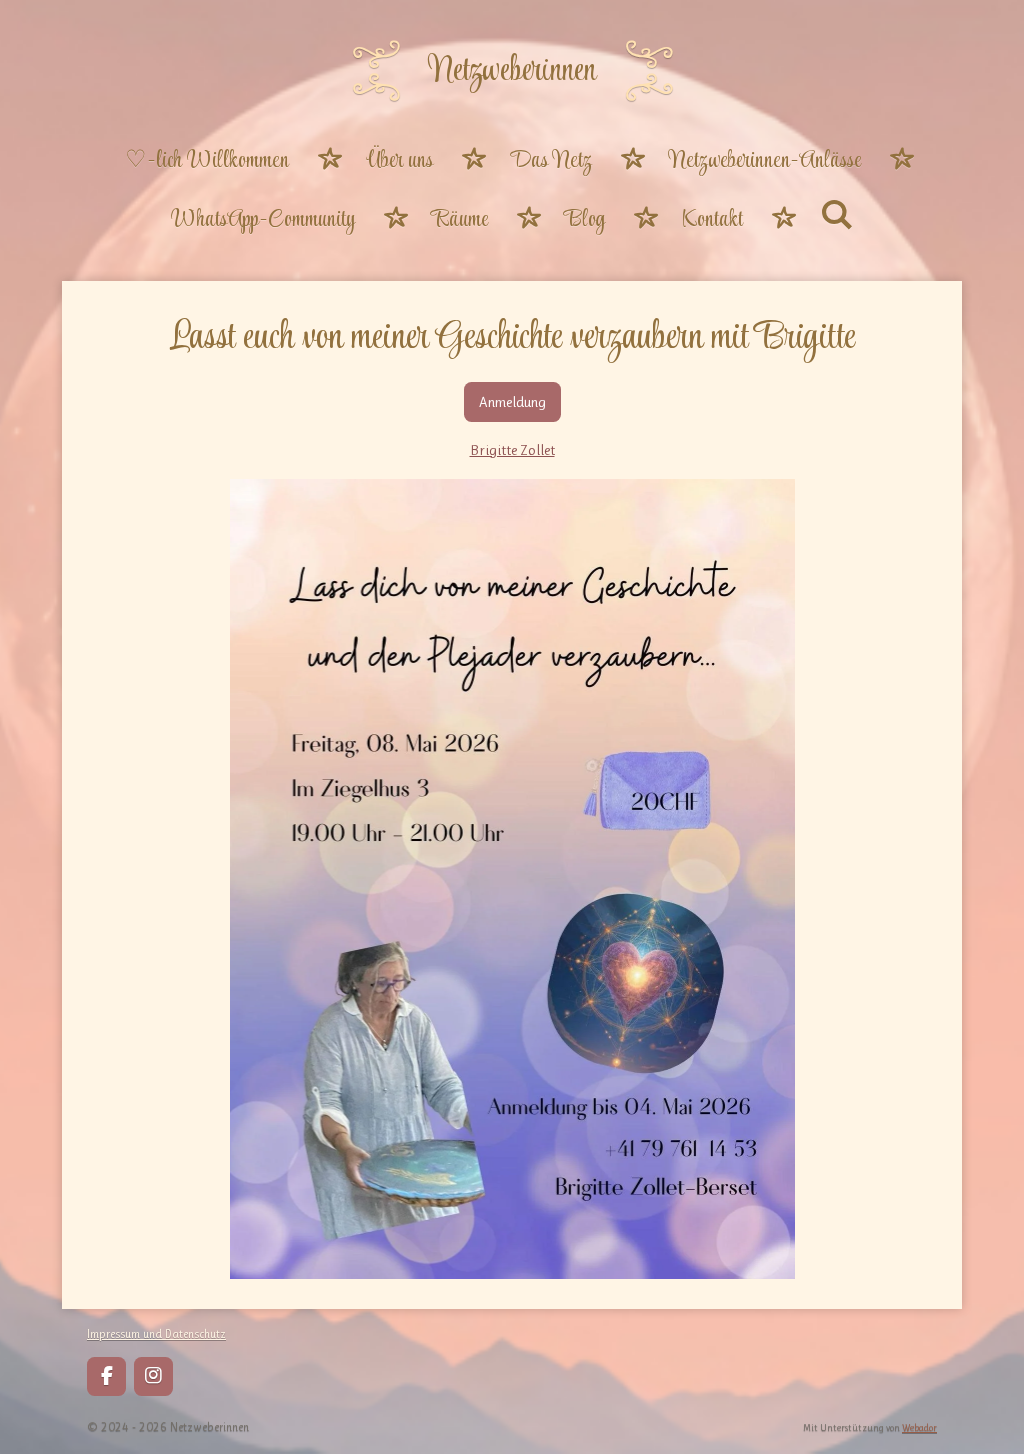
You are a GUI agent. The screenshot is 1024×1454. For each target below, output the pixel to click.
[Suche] (837, 218)
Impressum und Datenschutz (156, 1334)
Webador (919, 1427)
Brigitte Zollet (512, 450)
